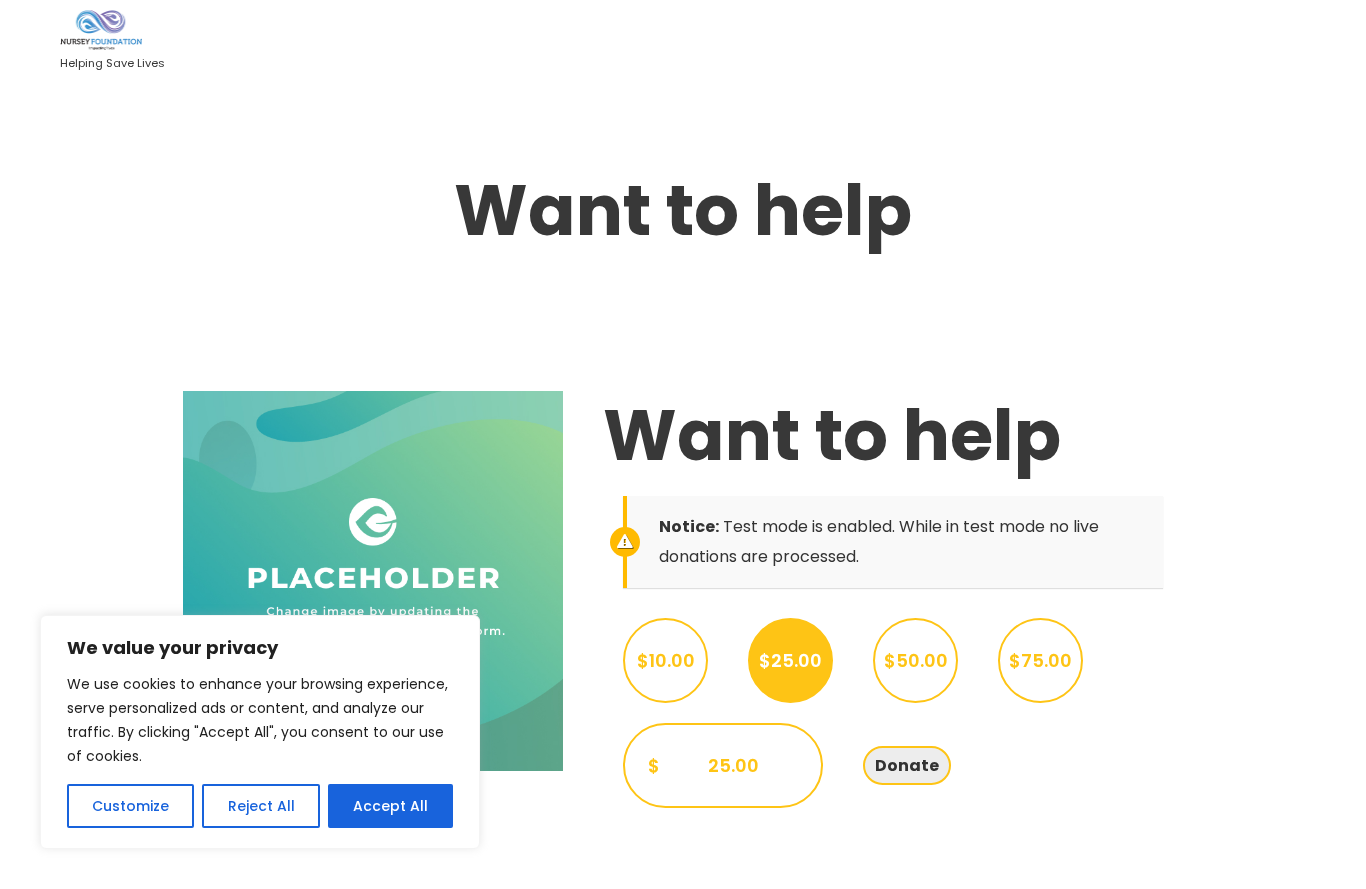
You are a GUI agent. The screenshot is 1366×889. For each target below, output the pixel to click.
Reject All (261, 806)
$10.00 (666, 660)
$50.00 (916, 660)
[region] (260, 732)
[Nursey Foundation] (112, 31)
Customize (130, 806)
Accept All (390, 806)
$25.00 (790, 660)
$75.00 (1040, 660)
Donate (907, 765)
